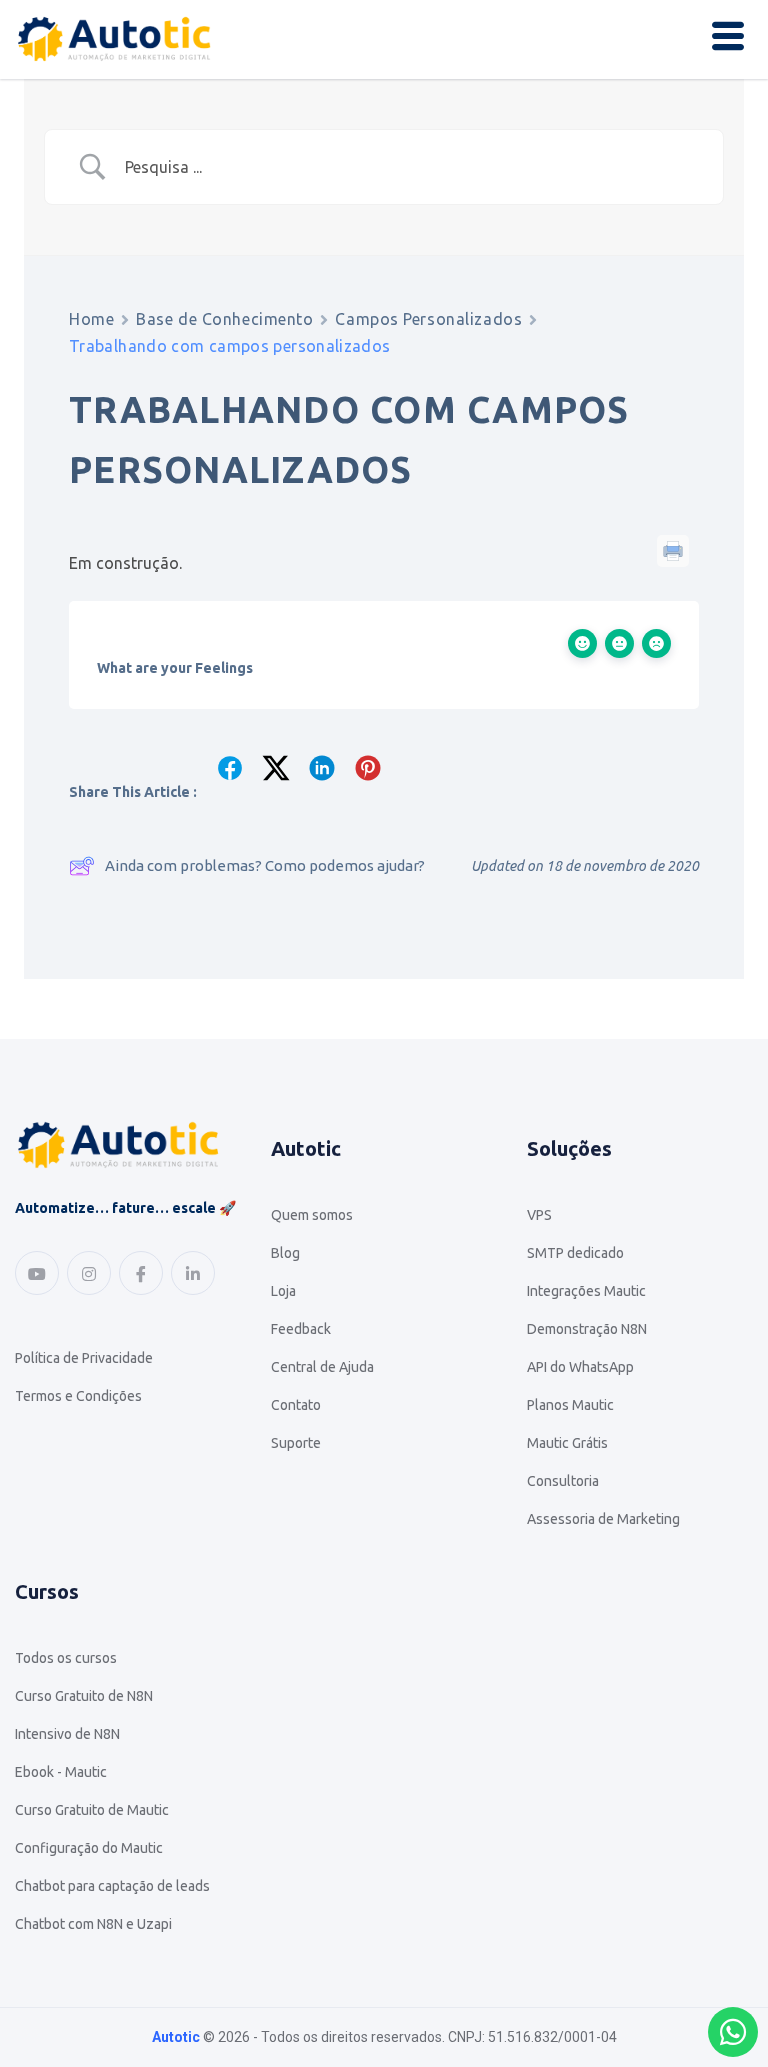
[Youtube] (37, 1273)
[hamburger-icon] (728, 39)
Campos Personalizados (428, 319)
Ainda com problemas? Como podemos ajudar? (265, 865)
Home (91, 319)
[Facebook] (141, 1273)
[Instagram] (89, 1273)
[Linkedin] (193, 1273)
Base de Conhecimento (224, 319)
